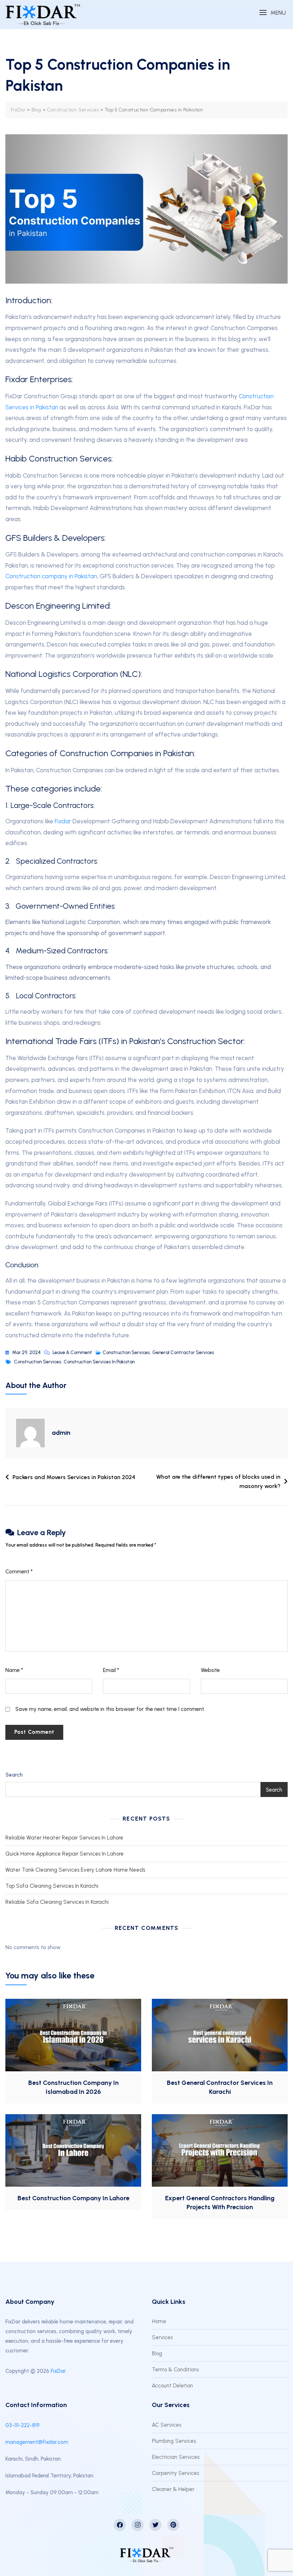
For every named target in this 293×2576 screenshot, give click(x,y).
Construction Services (126, 1352)
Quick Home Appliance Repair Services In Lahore (64, 1854)
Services (162, 2337)
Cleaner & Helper (173, 2489)
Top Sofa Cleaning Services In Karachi (52, 1886)
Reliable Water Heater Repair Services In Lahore (64, 1838)
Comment (19, 1572)
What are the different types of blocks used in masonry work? (218, 1481)
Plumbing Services (174, 2441)
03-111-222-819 (23, 2425)
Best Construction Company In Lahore (73, 2198)
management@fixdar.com (37, 2442)
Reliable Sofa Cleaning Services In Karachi (57, 1902)
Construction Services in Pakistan (99, 1362)
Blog (157, 2353)
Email (111, 1670)
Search (14, 1775)
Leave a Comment (72, 1352)
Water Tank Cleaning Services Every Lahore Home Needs (75, 1870)
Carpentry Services (175, 2473)
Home (159, 2321)
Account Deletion (172, 2386)
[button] (272, 13)
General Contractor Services (183, 1352)
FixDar (58, 2371)
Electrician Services (176, 2457)
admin (61, 1433)
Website (210, 1670)
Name (14, 1670)
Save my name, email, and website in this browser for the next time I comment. (110, 1709)
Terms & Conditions (175, 2370)
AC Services (167, 2425)
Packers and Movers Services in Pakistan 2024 (74, 1477)
